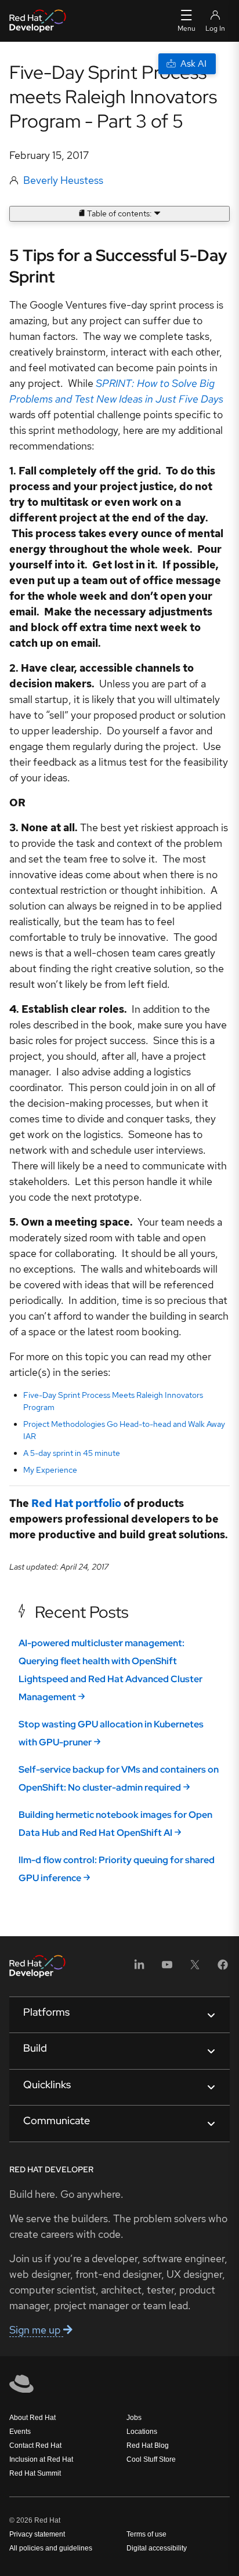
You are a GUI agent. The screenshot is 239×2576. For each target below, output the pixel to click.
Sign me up (36, 2330)
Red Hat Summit (35, 2473)
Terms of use (146, 2534)
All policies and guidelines (51, 2548)
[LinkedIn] (139, 1968)
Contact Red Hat (35, 2445)
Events (20, 2432)
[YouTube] (167, 1968)
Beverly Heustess (63, 180)
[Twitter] (195, 1968)
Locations (142, 2432)
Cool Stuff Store (151, 2459)
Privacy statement (37, 2534)
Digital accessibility (157, 2548)
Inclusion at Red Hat (41, 2459)
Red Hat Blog (148, 2445)
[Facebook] (223, 1968)
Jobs (134, 2418)
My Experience (50, 1470)
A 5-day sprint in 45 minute (72, 1453)
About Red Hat (32, 2418)
